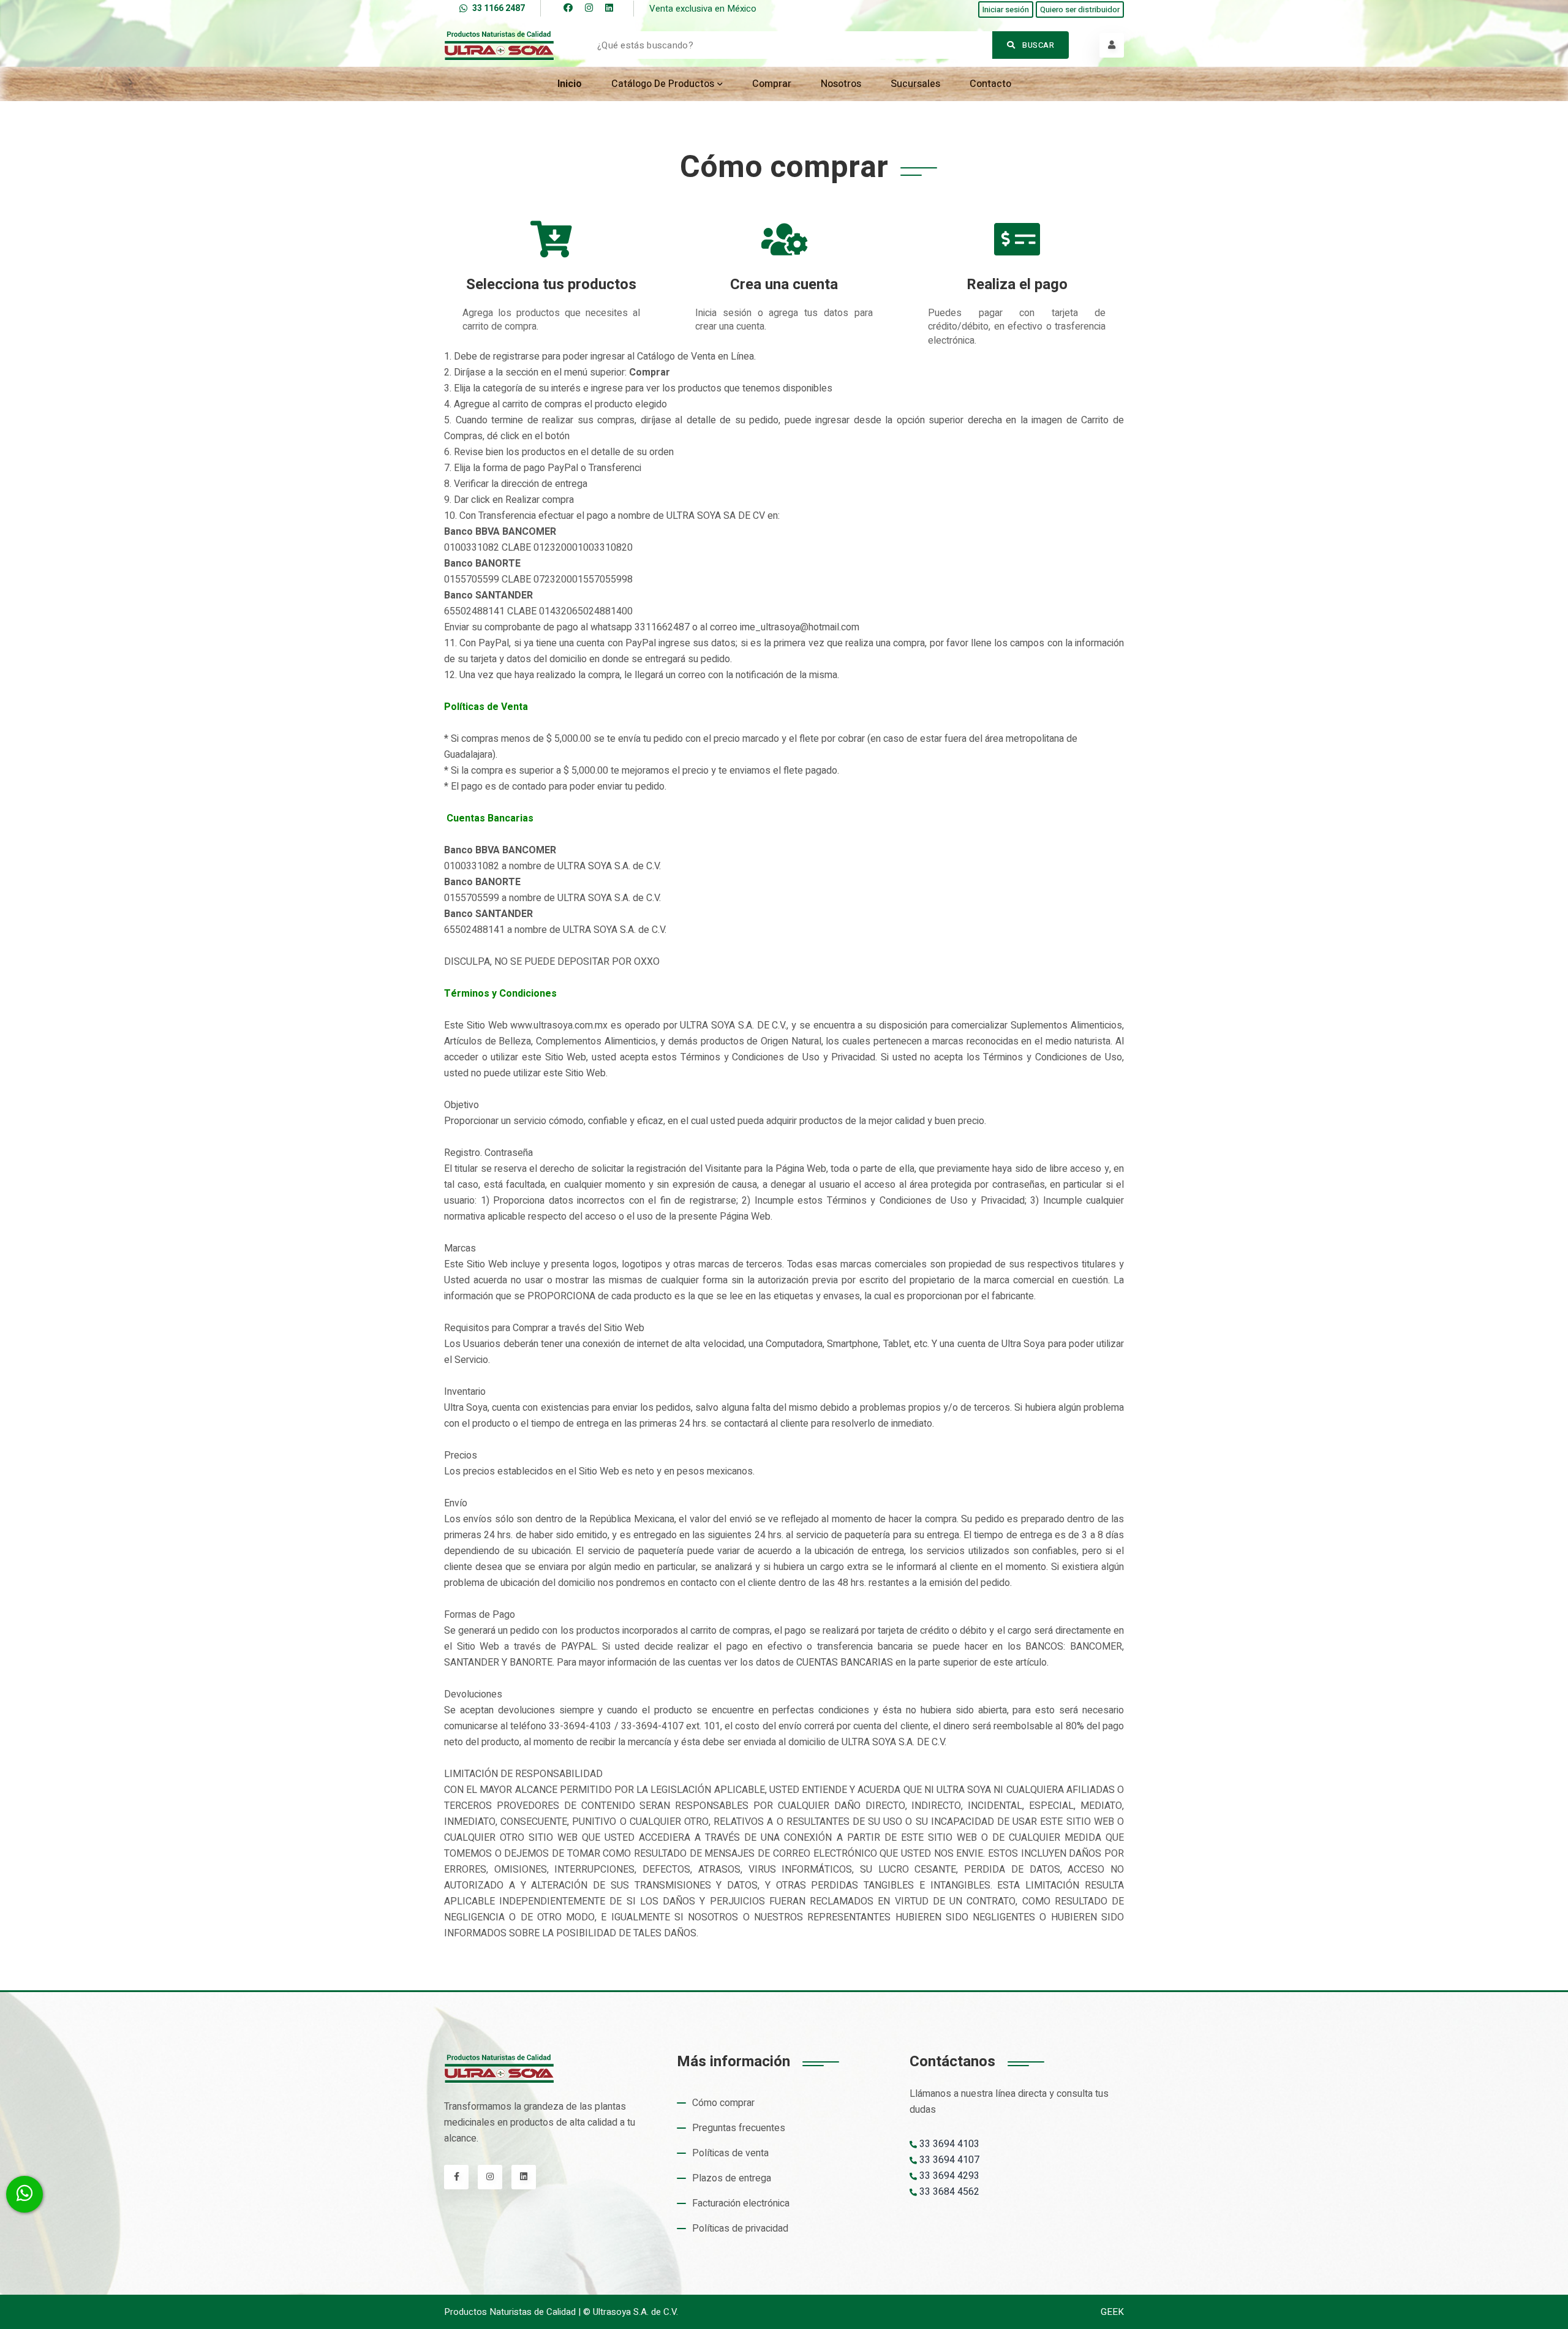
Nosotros (841, 84)
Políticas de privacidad (740, 2229)
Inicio (570, 84)
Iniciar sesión (1006, 9)
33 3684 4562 (948, 2192)
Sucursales (915, 84)
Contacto (990, 84)
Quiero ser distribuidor (1080, 9)
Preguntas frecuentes (739, 2128)
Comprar (772, 84)
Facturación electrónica (741, 2203)
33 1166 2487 (499, 8)
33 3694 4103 (948, 2144)
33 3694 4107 (948, 2160)
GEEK (1112, 2312)
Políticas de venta (730, 2153)
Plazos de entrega (732, 2178)
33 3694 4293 (948, 2176)
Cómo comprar (723, 2103)
